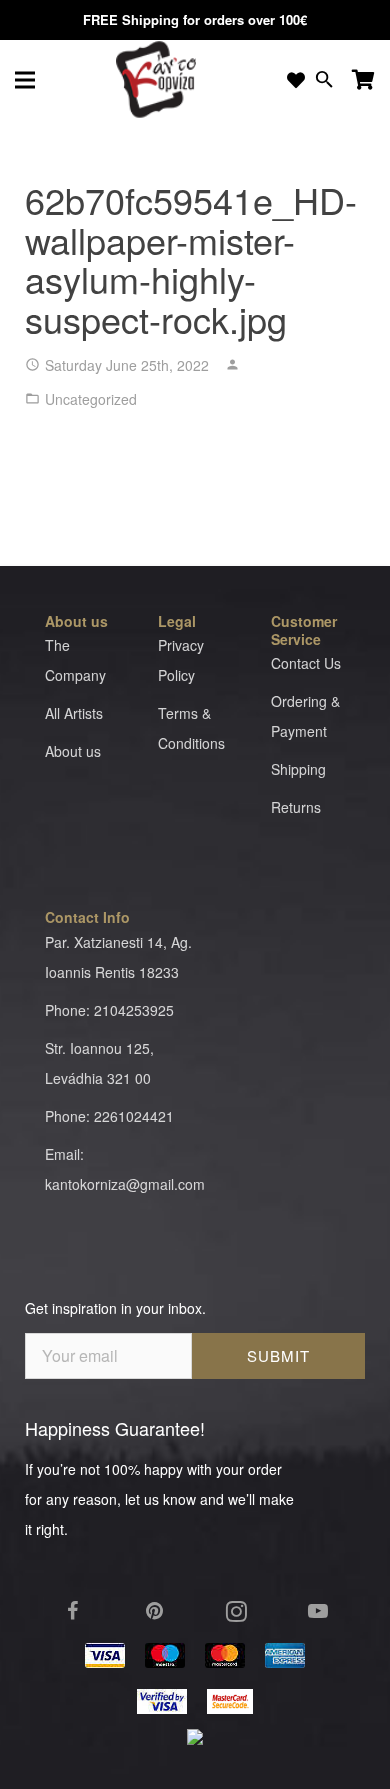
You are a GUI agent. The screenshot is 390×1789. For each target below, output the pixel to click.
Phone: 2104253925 (109, 1010)
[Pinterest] (154, 1611)
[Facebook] (72, 1611)
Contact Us (306, 663)
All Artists (74, 713)
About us (73, 751)
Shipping (298, 769)
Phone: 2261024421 (109, 1116)
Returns (296, 807)
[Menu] (25, 80)
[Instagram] (236, 1611)
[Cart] (363, 80)
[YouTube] (318, 1611)
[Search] (324, 80)
